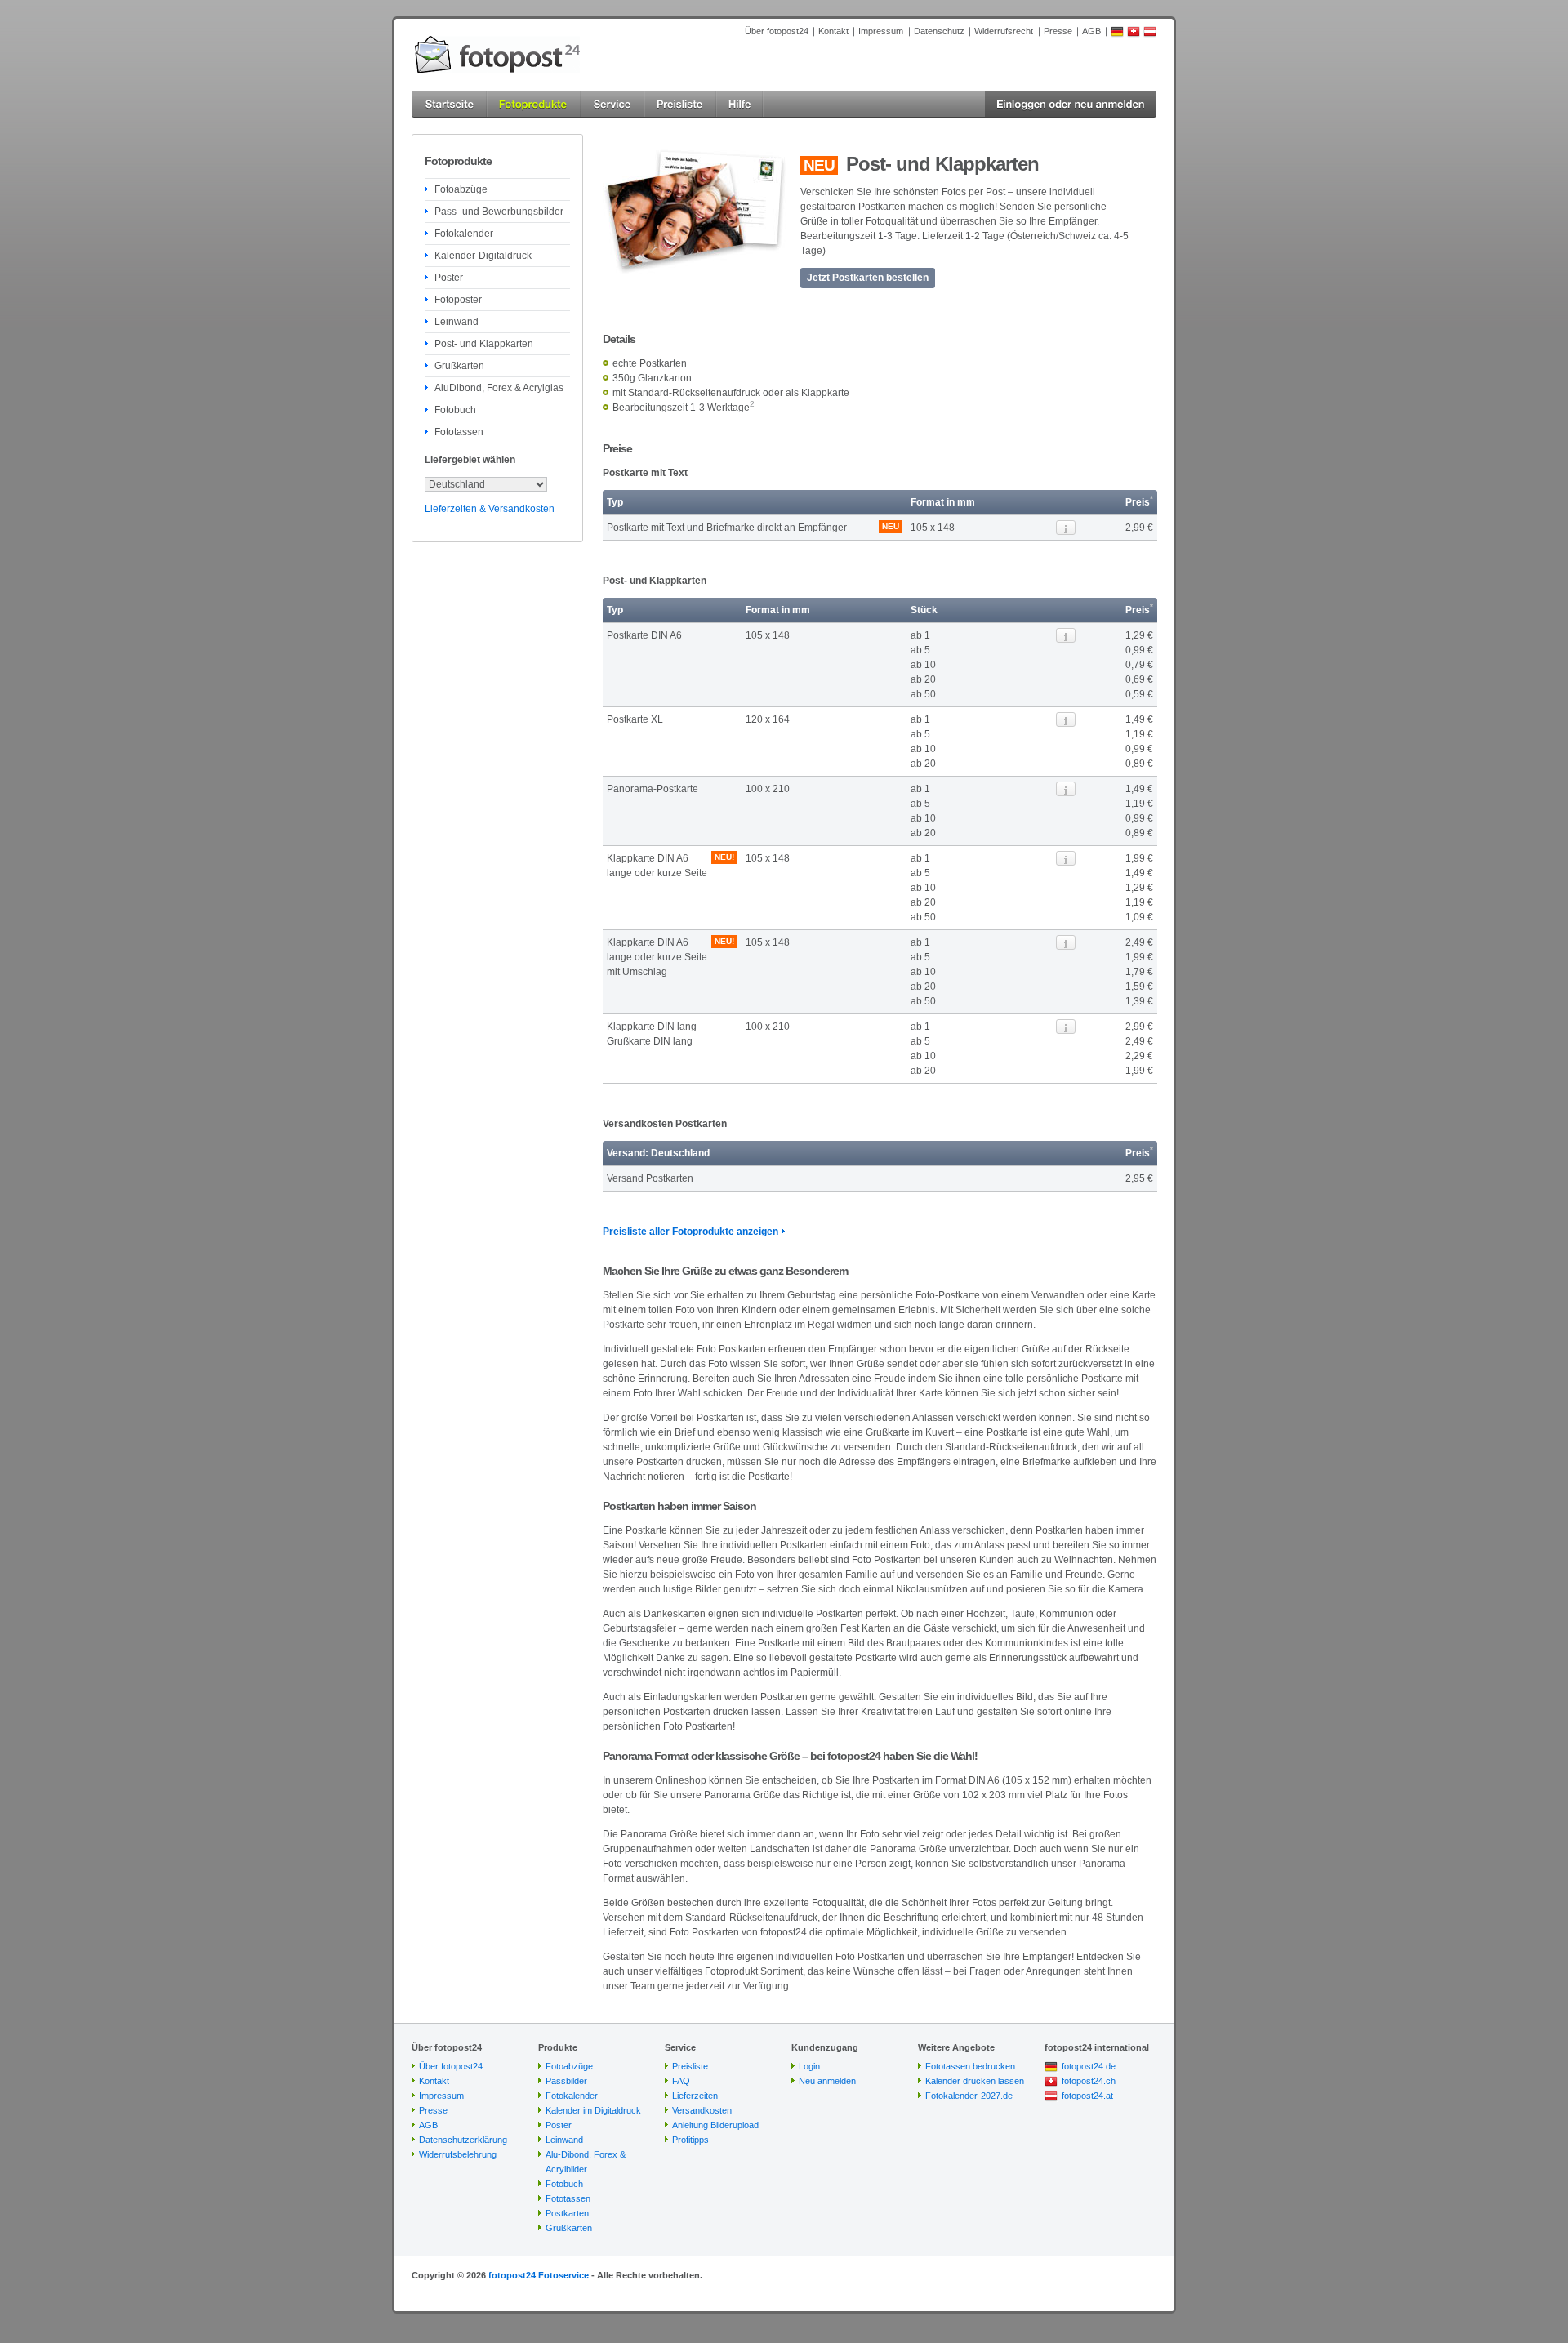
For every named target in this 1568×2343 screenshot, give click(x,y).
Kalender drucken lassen (975, 2081)
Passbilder (566, 2081)
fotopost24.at (1087, 2096)
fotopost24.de (1089, 2066)
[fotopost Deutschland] (1117, 34)
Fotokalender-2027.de (969, 2096)
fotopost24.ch (1089, 2081)
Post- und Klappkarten (484, 344)
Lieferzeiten (695, 2096)
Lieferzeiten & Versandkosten (490, 509)
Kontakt (833, 31)
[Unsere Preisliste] (680, 104)
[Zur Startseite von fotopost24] (497, 55)
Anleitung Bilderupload (715, 2125)
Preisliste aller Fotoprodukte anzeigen (690, 1232)
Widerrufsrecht (1004, 31)
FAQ (681, 2081)
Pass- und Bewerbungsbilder (499, 212)
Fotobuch (455, 410)
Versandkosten (702, 2110)
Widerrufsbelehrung (458, 2154)
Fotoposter (458, 300)
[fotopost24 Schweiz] (1134, 34)
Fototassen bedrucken (970, 2066)
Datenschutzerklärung (463, 2140)
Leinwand (457, 322)
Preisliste (690, 2066)
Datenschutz (939, 31)
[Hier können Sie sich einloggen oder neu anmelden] (1071, 104)
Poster (449, 278)
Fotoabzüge (461, 189)
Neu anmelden (827, 2081)
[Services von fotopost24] (612, 104)
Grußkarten (459, 366)
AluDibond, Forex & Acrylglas (499, 388)
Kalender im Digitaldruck (593, 2110)
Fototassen (459, 432)
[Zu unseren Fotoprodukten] (534, 104)
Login (809, 2066)
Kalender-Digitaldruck (483, 256)
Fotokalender (464, 234)
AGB (1091, 31)
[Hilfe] (740, 104)
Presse (1058, 31)
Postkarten (567, 2213)
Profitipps (690, 2140)
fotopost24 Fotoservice (539, 2275)
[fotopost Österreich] (1150, 34)
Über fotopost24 (777, 31)
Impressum (881, 31)
